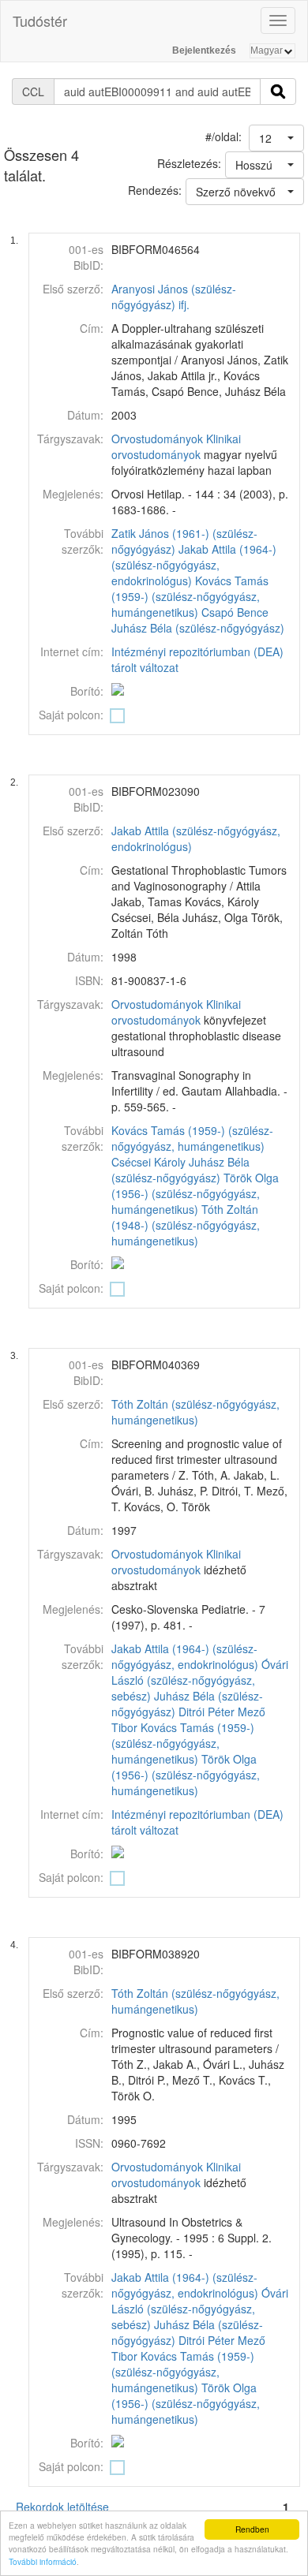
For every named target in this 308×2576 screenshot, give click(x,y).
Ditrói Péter (207, 1712)
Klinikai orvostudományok (176, 446)
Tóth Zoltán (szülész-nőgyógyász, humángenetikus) (195, 1412)
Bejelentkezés (204, 50)
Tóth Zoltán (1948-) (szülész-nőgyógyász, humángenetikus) (186, 1225)
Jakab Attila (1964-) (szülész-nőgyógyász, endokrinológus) (194, 565)
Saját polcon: (71, 715)
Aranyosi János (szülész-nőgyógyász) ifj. (174, 297)
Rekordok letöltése (62, 2507)
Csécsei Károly (148, 1162)
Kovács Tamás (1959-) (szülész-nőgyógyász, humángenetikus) (190, 596)
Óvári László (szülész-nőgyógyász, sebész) (200, 1680)
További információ (43, 2561)
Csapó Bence (235, 612)
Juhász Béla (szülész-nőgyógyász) (198, 628)
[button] (276, 138)
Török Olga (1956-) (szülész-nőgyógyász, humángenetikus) (195, 1193)
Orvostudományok (157, 439)
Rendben (252, 2529)
